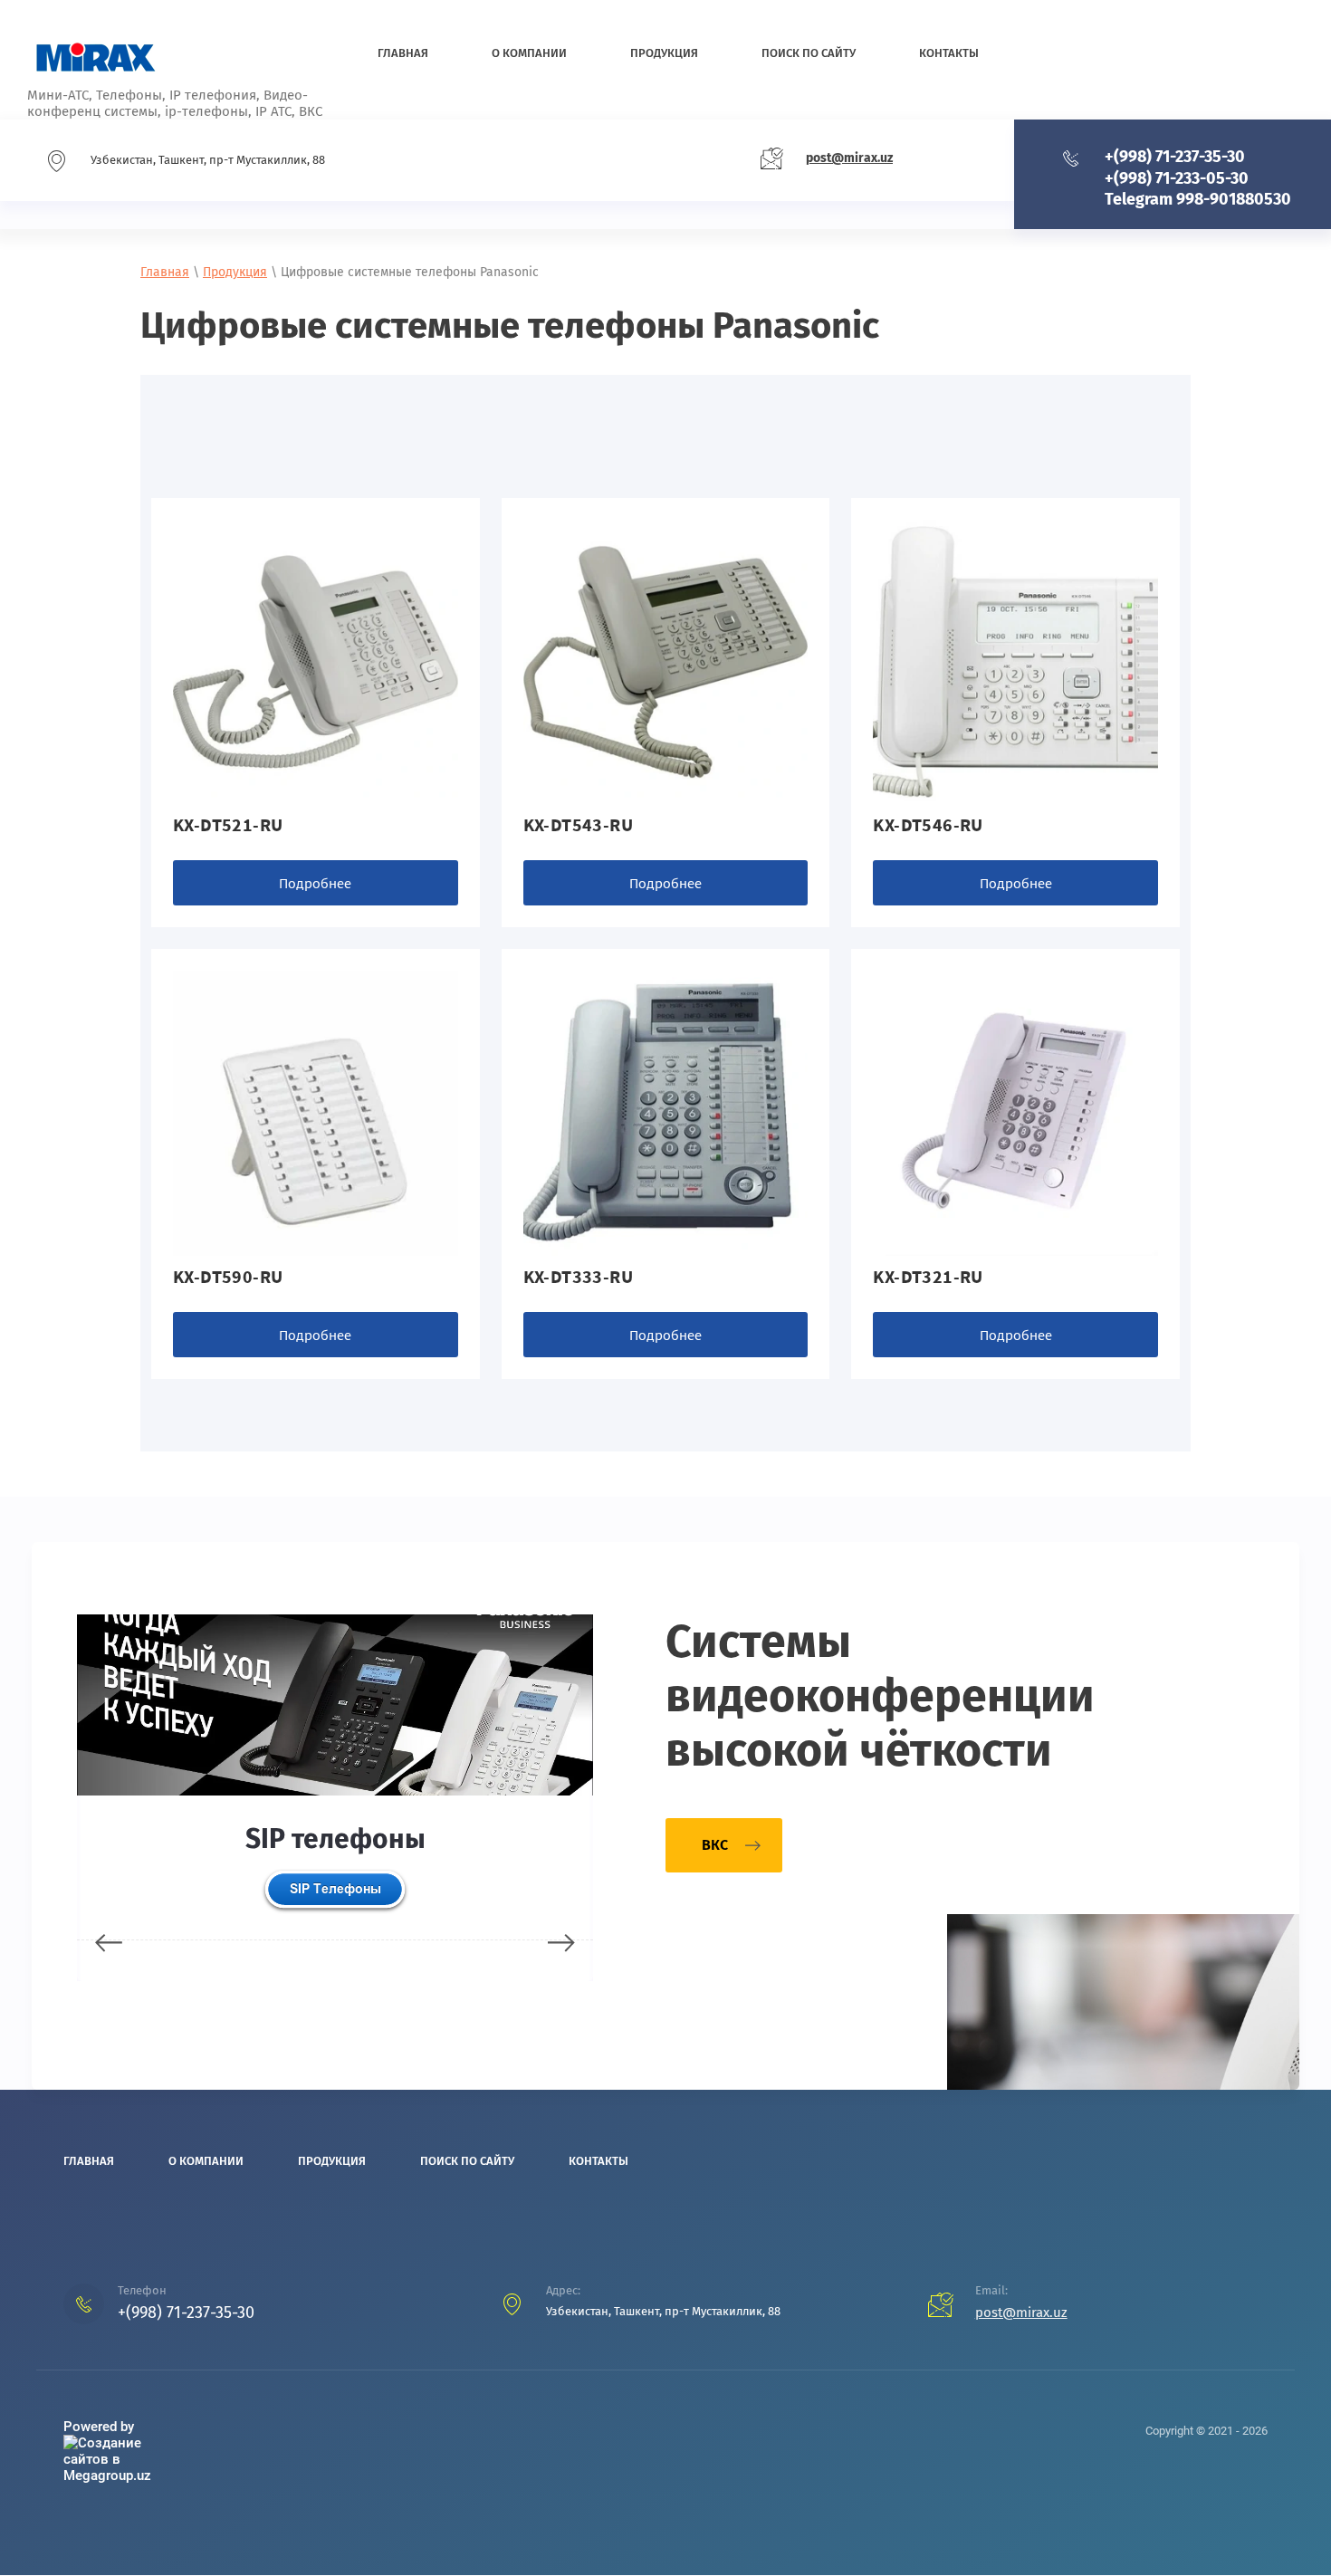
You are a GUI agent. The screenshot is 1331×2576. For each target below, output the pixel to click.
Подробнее (315, 883)
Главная (165, 272)
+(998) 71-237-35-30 (1175, 157)
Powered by (99, 2427)
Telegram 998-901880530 (1198, 199)
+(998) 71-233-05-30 (1177, 178)
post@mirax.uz (849, 158)
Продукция (235, 272)
